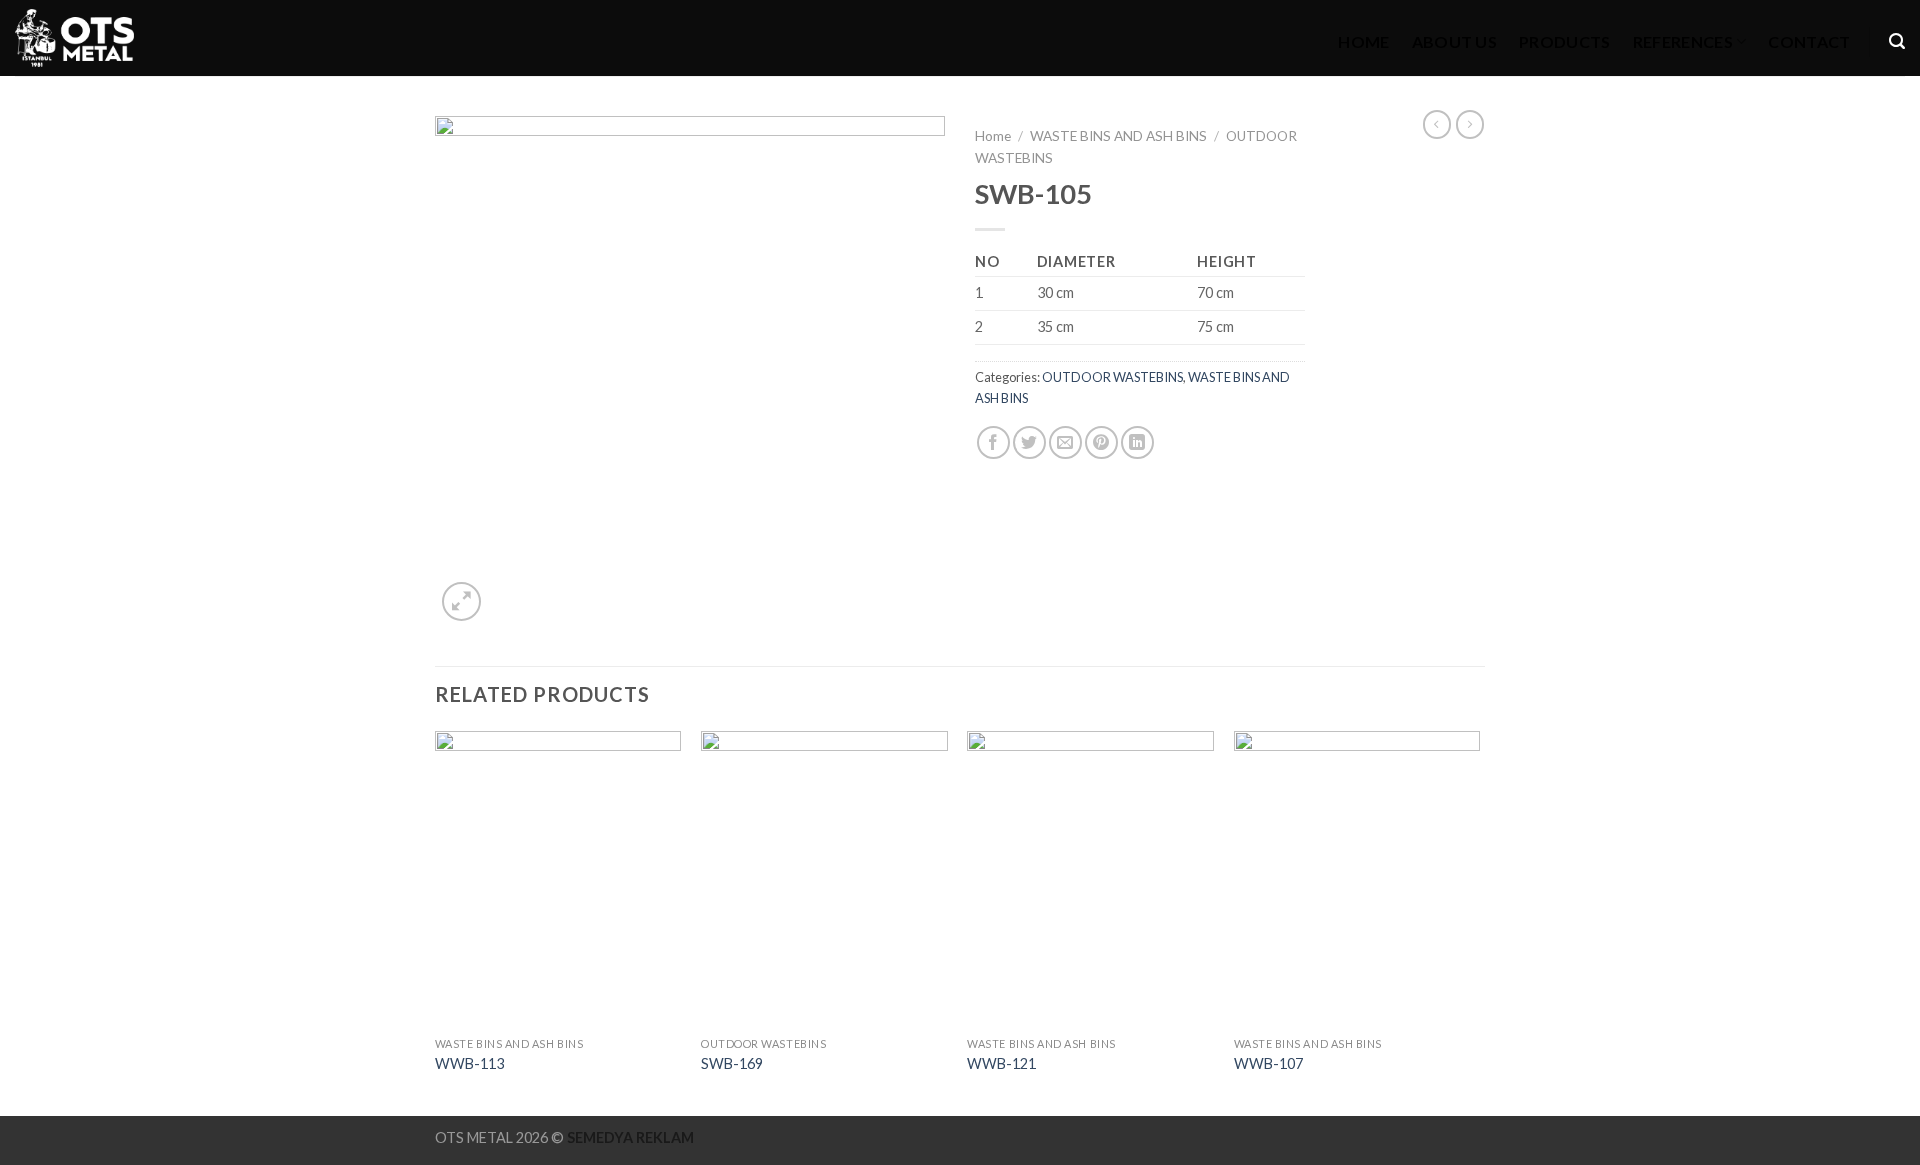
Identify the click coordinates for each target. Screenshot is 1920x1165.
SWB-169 (732, 1063)
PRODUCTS (1565, 41)
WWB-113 (469, 1063)
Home (993, 136)
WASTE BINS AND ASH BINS (1118, 136)
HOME (1363, 41)
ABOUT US (1455, 41)
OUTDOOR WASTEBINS (1112, 377)
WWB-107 (1268, 1063)
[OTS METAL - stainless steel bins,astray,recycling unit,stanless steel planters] (74, 38)
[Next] (1479, 921)
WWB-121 (1001, 1063)
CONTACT (1809, 41)
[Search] (1897, 41)
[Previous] (436, 921)
